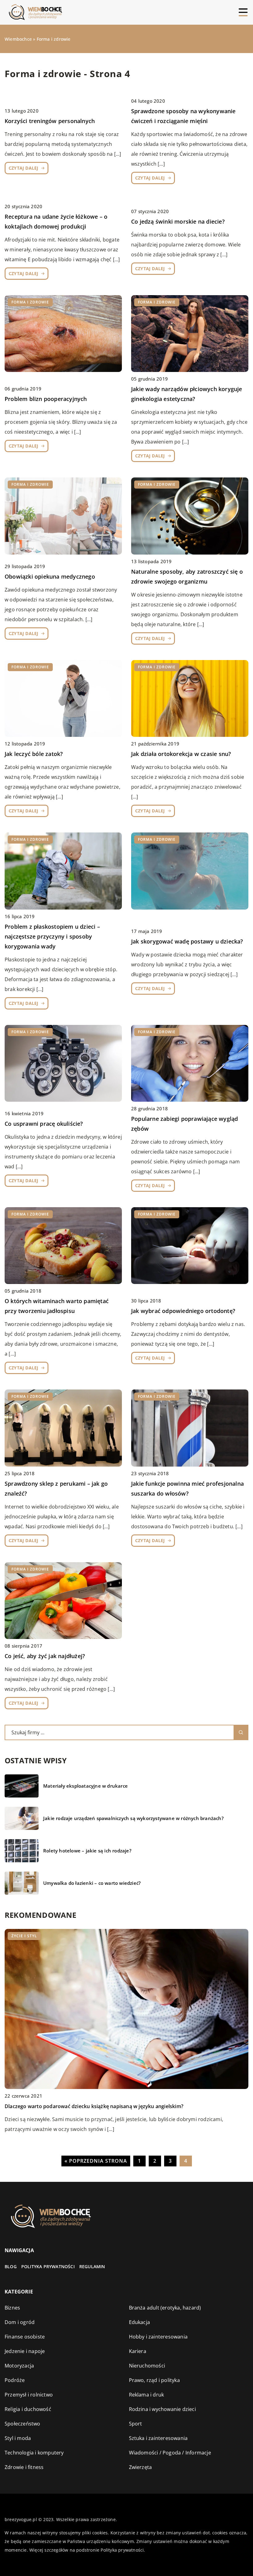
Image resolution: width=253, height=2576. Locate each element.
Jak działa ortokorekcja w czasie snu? (181, 754)
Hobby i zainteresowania (158, 2337)
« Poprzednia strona (96, 2161)
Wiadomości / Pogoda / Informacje (170, 2453)
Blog (11, 2266)
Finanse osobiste (25, 2337)
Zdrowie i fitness (24, 2467)
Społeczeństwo (23, 2424)
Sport (136, 2424)
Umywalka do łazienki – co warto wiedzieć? (92, 1883)
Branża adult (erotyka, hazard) (165, 2308)
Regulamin (92, 2266)
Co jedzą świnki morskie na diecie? (178, 221)
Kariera (138, 2351)
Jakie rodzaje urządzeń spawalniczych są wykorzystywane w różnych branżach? (133, 1818)
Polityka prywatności (48, 2266)
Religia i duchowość (28, 2409)
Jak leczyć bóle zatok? (34, 754)
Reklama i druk (147, 2395)
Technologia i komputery (34, 2453)
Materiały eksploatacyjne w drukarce (85, 1786)
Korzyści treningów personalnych (50, 121)
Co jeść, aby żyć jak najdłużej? (45, 1656)
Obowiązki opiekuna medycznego (50, 576)
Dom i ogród (20, 2322)
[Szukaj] (241, 1732)
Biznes (12, 2308)
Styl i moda (18, 2438)
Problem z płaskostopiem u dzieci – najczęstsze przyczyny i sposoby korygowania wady (52, 936)
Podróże (15, 2380)
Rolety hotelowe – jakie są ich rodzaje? (87, 1851)
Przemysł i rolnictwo (29, 2395)
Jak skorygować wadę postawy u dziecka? (187, 941)
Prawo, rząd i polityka (154, 2380)
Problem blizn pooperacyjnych (46, 399)
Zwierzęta (141, 2467)
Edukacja (140, 2322)
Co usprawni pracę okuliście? (44, 1124)
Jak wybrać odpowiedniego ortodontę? (183, 1311)
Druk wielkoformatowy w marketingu (50, 2106)
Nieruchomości (147, 2366)
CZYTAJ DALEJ (23, 168)
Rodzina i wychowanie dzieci (162, 2409)
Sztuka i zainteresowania (158, 2438)
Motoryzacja (19, 2366)
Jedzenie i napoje (25, 2351)
